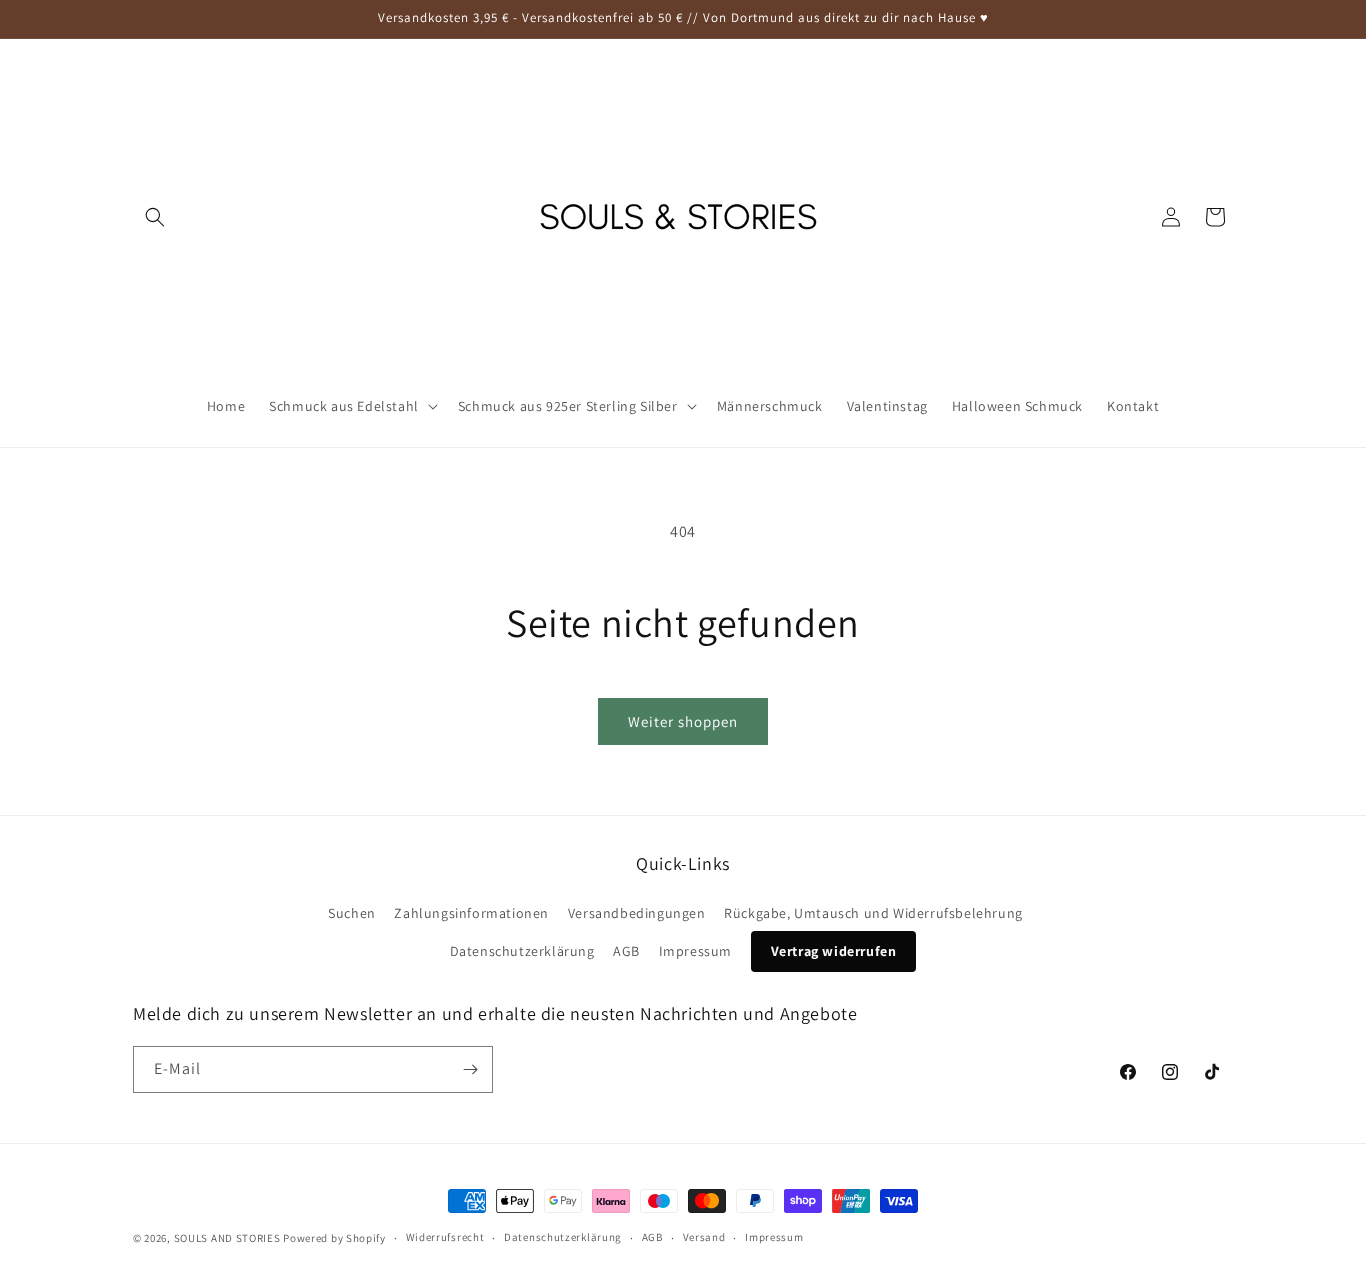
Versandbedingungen (637, 913)
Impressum (695, 951)
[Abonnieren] (470, 1069)
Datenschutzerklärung (522, 951)
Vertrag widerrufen (834, 951)
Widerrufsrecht (445, 1237)
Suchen (352, 913)
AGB (626, 951)
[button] (155, 217)
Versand (704, 1237)
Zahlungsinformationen (471, 913)
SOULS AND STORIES (227, 1238)
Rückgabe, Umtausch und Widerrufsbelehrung (873, 913)
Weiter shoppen (683, 721)
